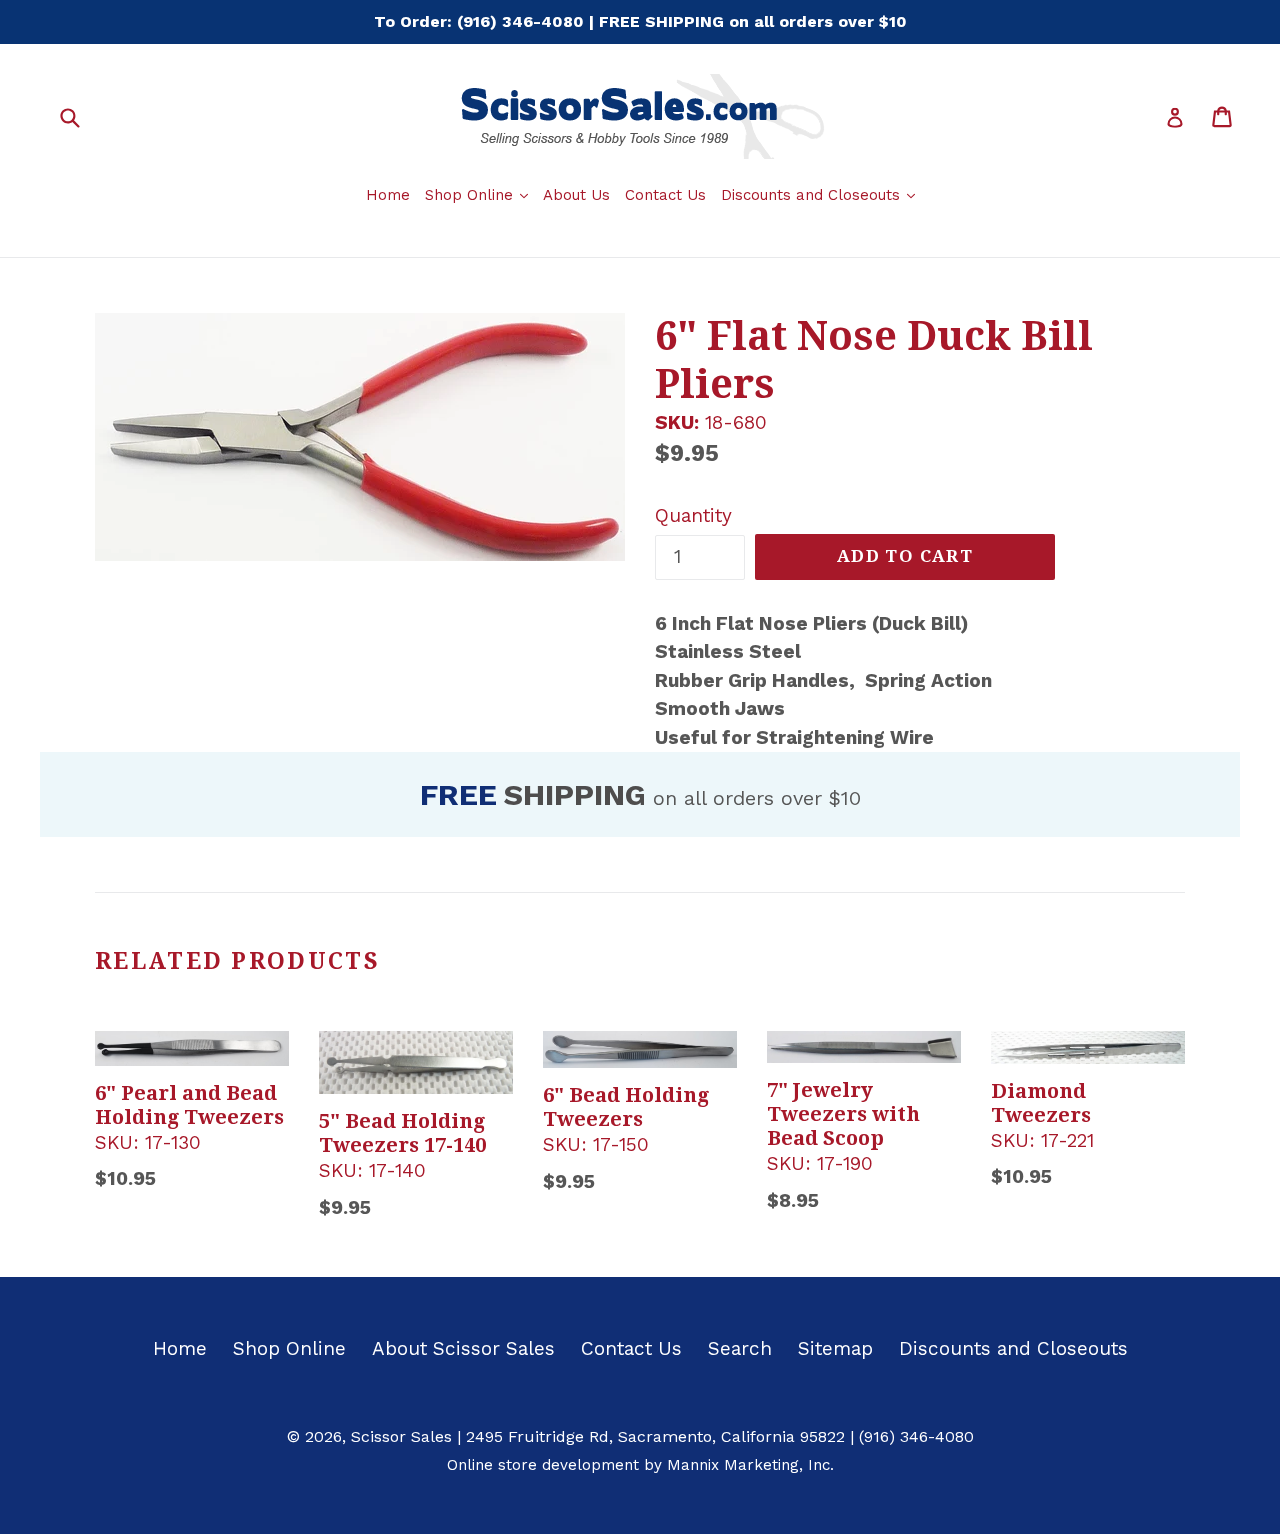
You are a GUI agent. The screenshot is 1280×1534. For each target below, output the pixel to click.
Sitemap (835, 1348)
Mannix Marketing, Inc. (750, 1465)
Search (740, 1348)
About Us (576, 195)
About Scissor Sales (463, 1348)
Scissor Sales (401, 1436)
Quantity (693, 515)
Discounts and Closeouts (820, 194)
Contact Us (665, 195)
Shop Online (479, 194)
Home (388, 195)
